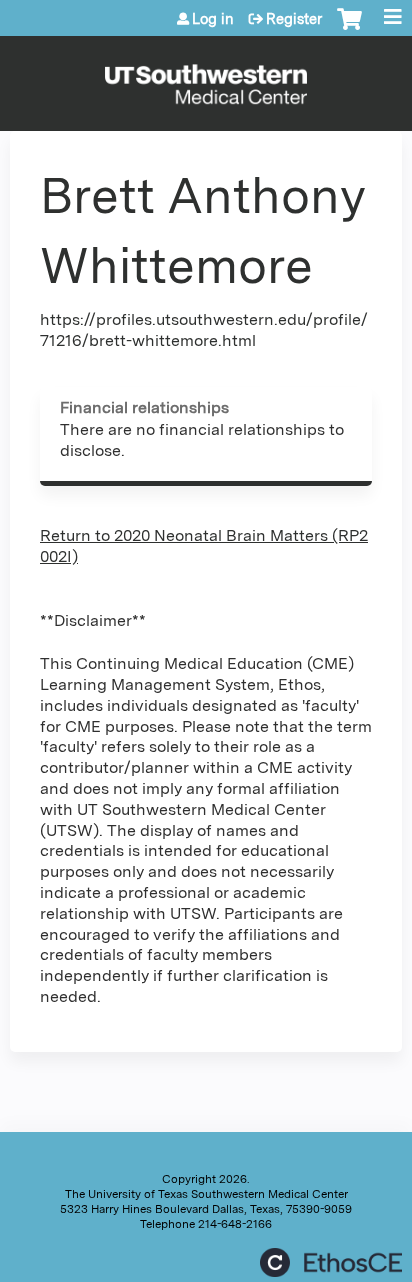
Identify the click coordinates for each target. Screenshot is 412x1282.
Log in (213, 19)
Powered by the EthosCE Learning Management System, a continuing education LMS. (331, 1262)
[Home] (206, 78)
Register (294, 19)
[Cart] (349, 29)
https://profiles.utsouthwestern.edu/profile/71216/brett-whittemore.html (204, 330)
